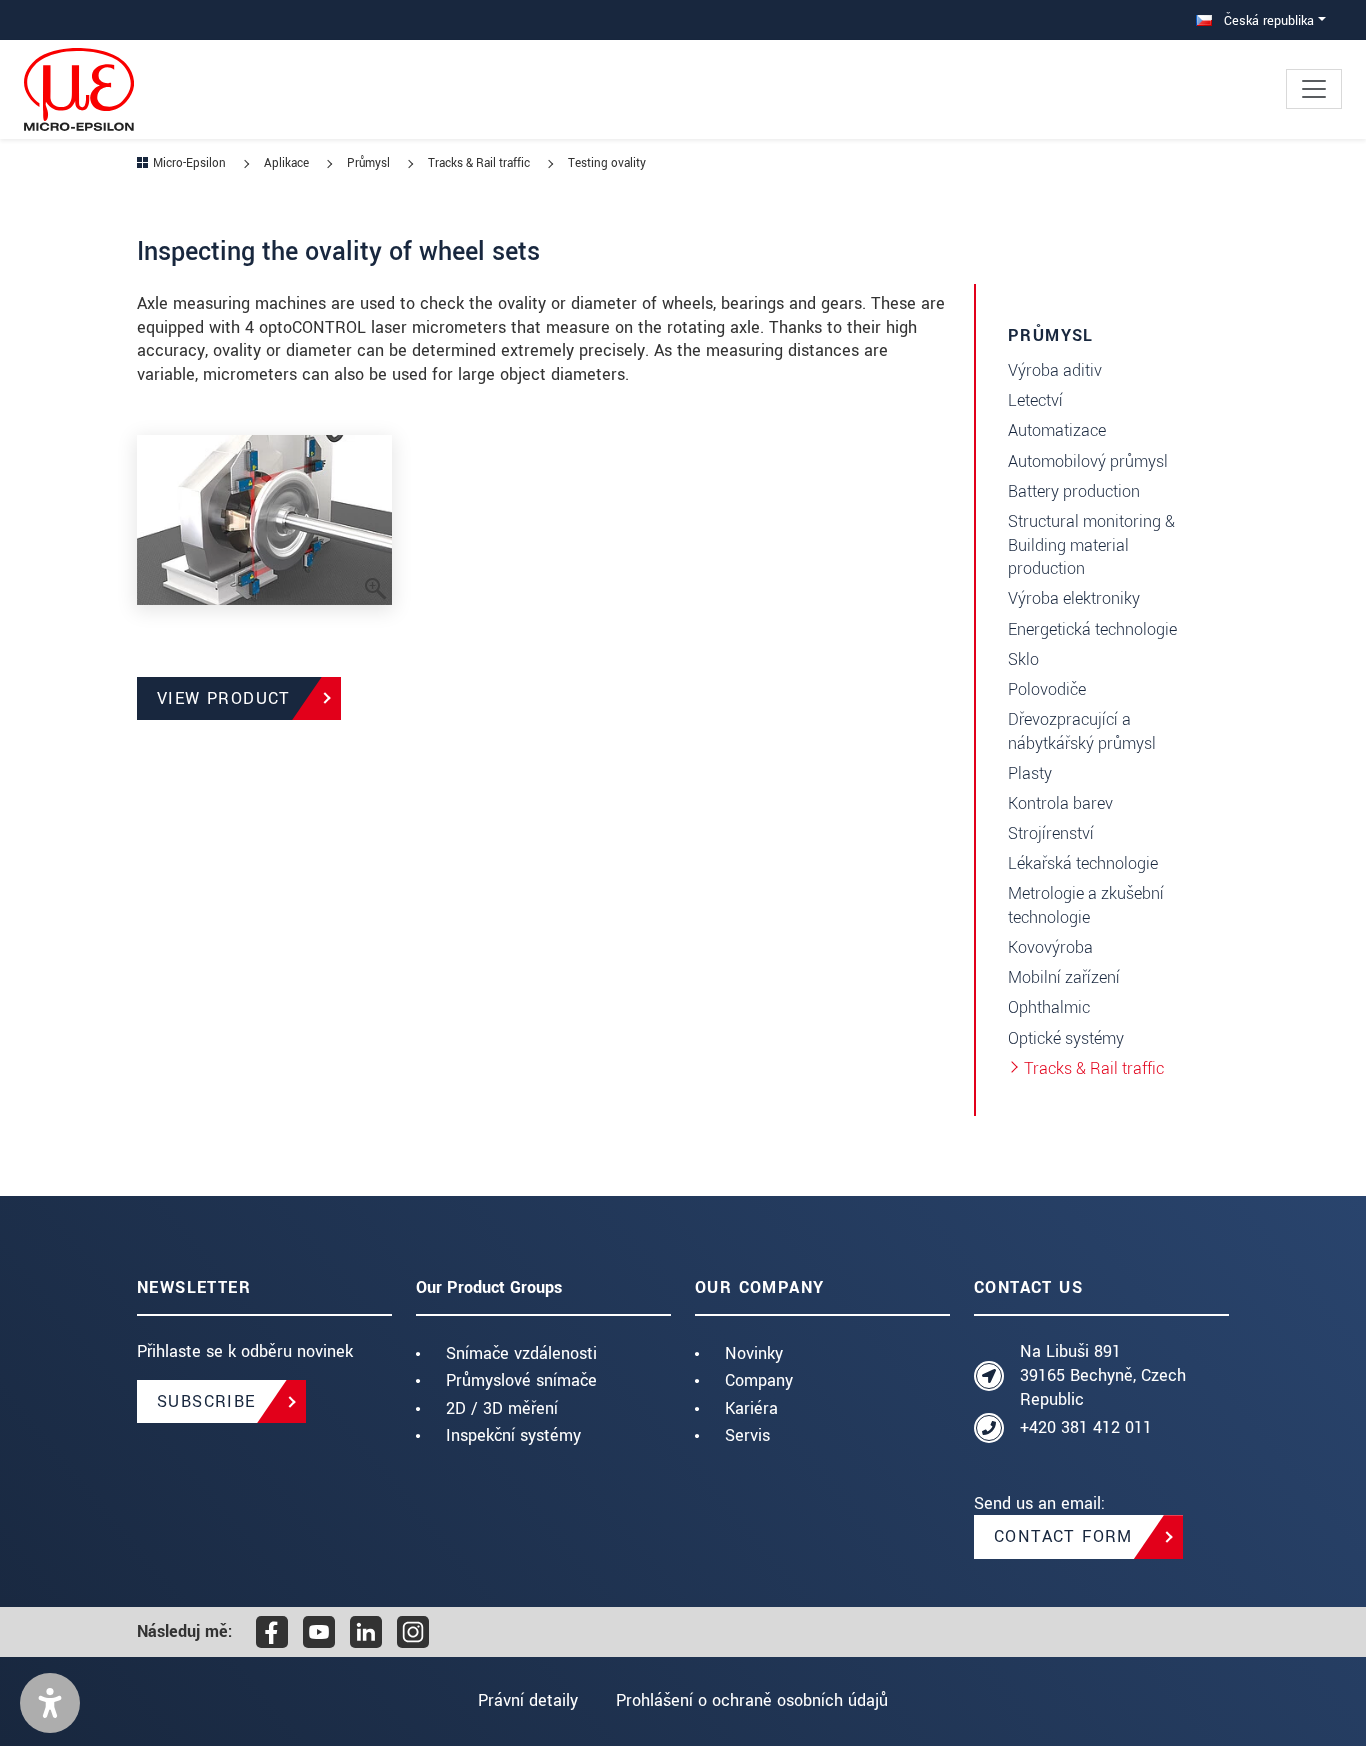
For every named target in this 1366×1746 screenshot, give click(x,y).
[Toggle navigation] (1314, 89)
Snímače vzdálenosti (521, 1353)
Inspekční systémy (513, 1435)
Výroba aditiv (1055, 370)
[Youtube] (319, 1632)
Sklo (1023, 659)
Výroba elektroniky (1074, 598)
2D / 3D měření (502, 1408)
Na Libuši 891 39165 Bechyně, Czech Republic (1103, 1375)
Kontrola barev (1060, 803)
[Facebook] (272, 1632)
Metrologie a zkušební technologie (1086, 905)
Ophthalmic (1049, 1007)
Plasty (1030, 773)
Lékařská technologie (1083, 863)
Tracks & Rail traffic (1094, 1068)
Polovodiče (1047, 689)
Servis (747, 1435)
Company (759, 1380)
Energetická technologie (1092, 629)
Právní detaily (528, 1700)
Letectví (1035, 400)
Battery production (1074, 491)
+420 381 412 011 (1086, 1427)
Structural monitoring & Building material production (1091, 545)
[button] (50, 1703)
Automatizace (1057, 430)
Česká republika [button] (1267, 20)
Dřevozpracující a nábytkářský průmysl (1082, 731)
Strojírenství (1051, 833)
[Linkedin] (366, 1632)
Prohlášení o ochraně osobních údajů (752, 1700)
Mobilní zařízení (1064, 977)
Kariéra (751, 1408)
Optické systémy (1066, 1038)
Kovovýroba (1050, 947)
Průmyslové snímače (521, 1380)
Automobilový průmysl (1088, 461)
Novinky (754, 1353)
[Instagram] (413, 1632)
